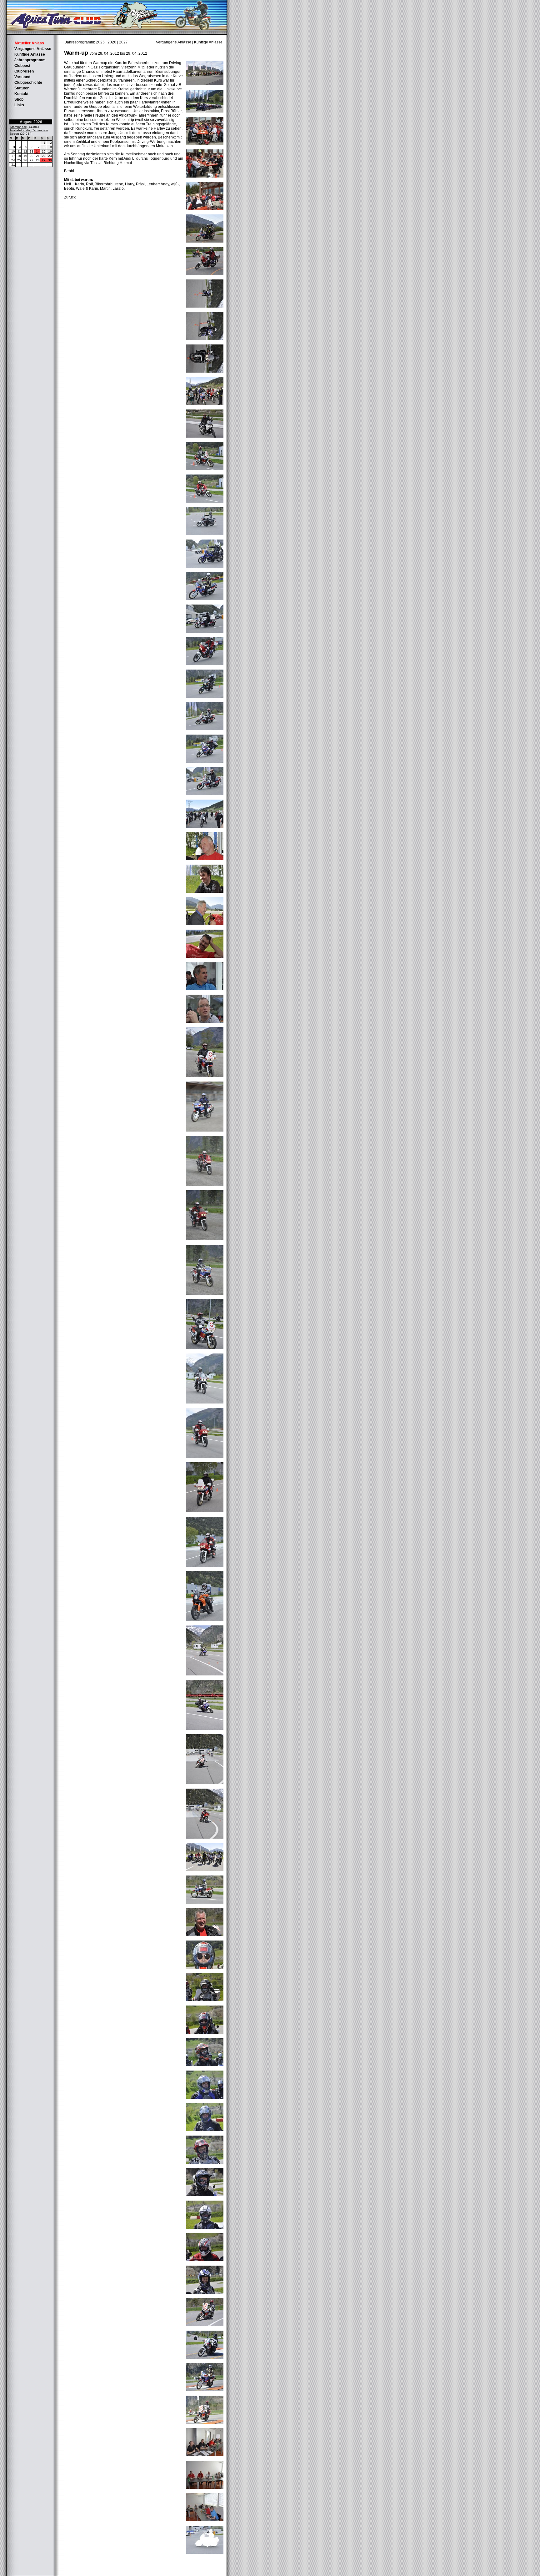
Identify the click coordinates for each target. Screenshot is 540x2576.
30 (50, 160)
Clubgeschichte (28, 83)
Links (19, 105)
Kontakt (21, 94)
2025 (100, 42)
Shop (19, 99)
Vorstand (22, 77)
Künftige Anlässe (30, 54)
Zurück (70, 197)
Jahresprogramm (30, 60)
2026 (112, 42)
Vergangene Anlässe (33, 49)
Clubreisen (24, 71)
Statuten (22, 88)
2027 (123, 42)
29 (44, 160)
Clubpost (22, 66)
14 (38, 151)
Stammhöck (18, 127)
